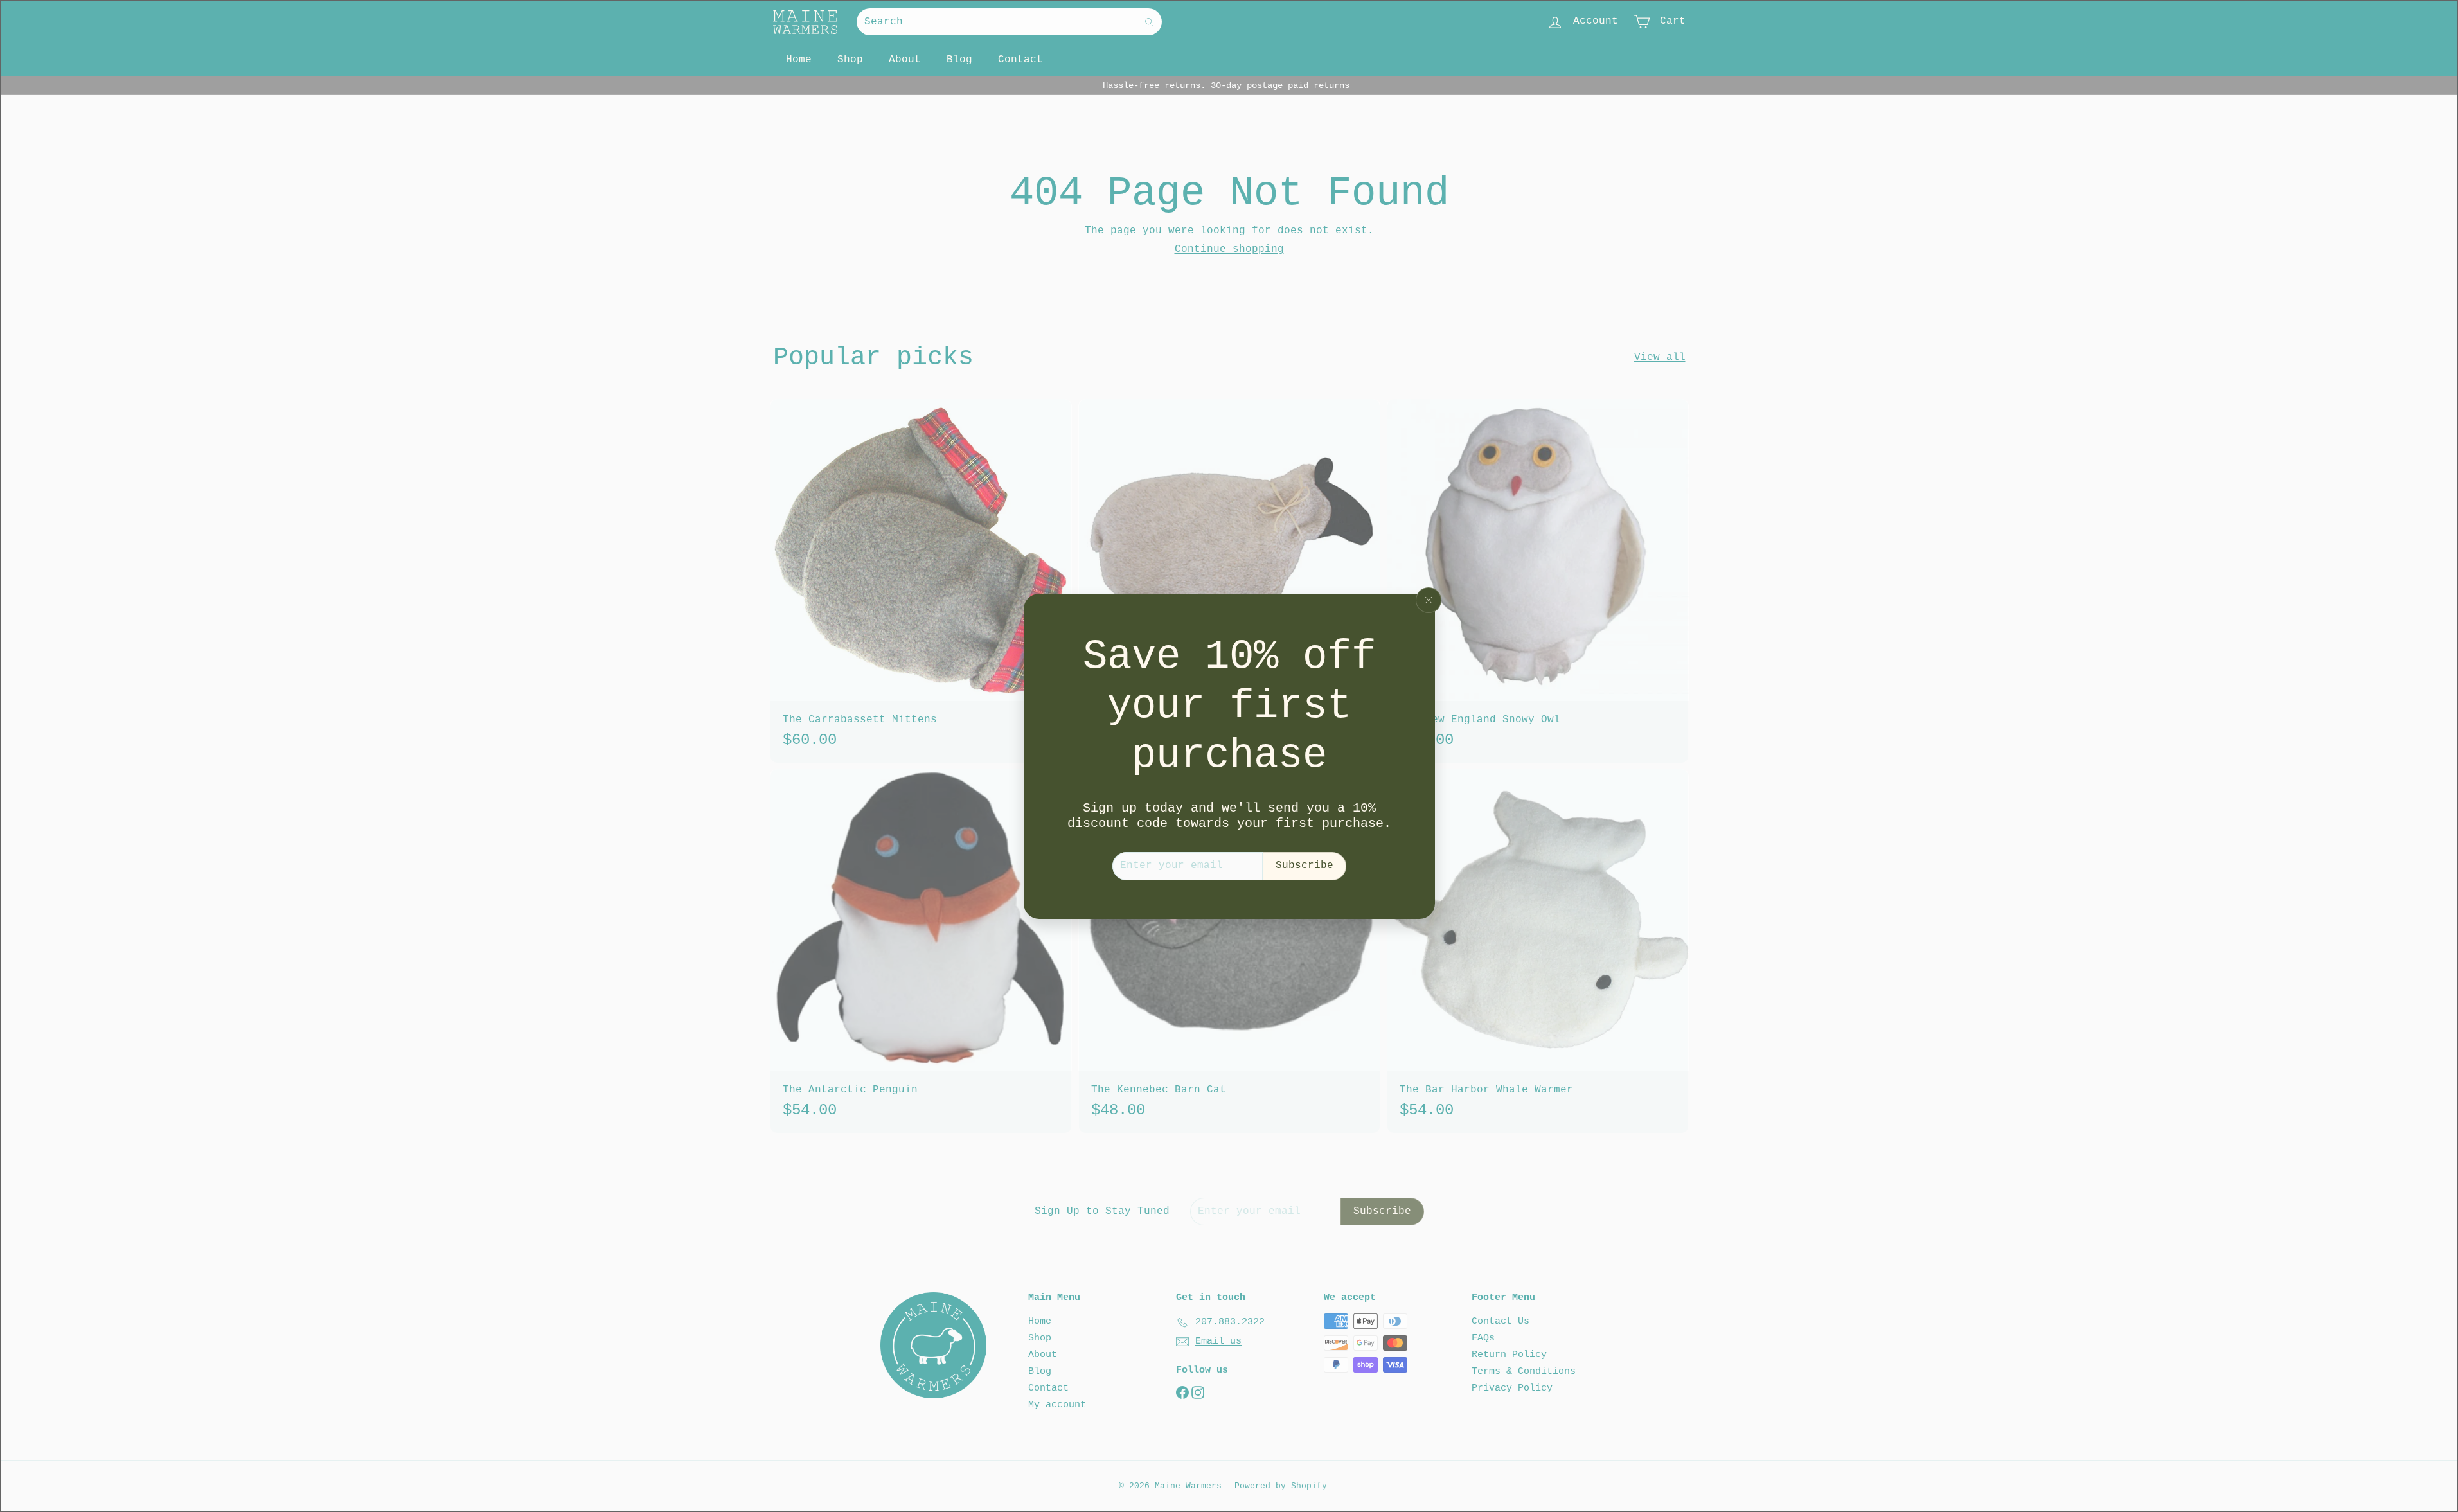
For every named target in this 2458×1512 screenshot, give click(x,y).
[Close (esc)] (1429, 600)
